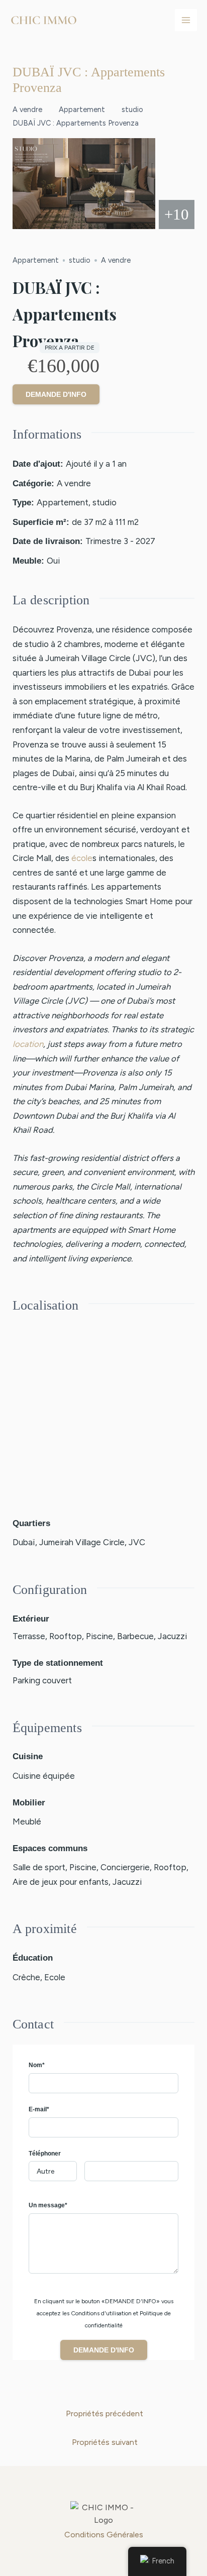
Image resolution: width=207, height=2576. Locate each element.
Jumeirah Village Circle (82, 1542)
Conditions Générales (104, 2535)
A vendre (27, 110)
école (82, 858)
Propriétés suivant (105, 2442)
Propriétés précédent (105, 2413)
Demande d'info (56, 394)
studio (132, 110)
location (28, 1044)
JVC (137, 1542)
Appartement (82, 110)
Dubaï (24, 1542)
